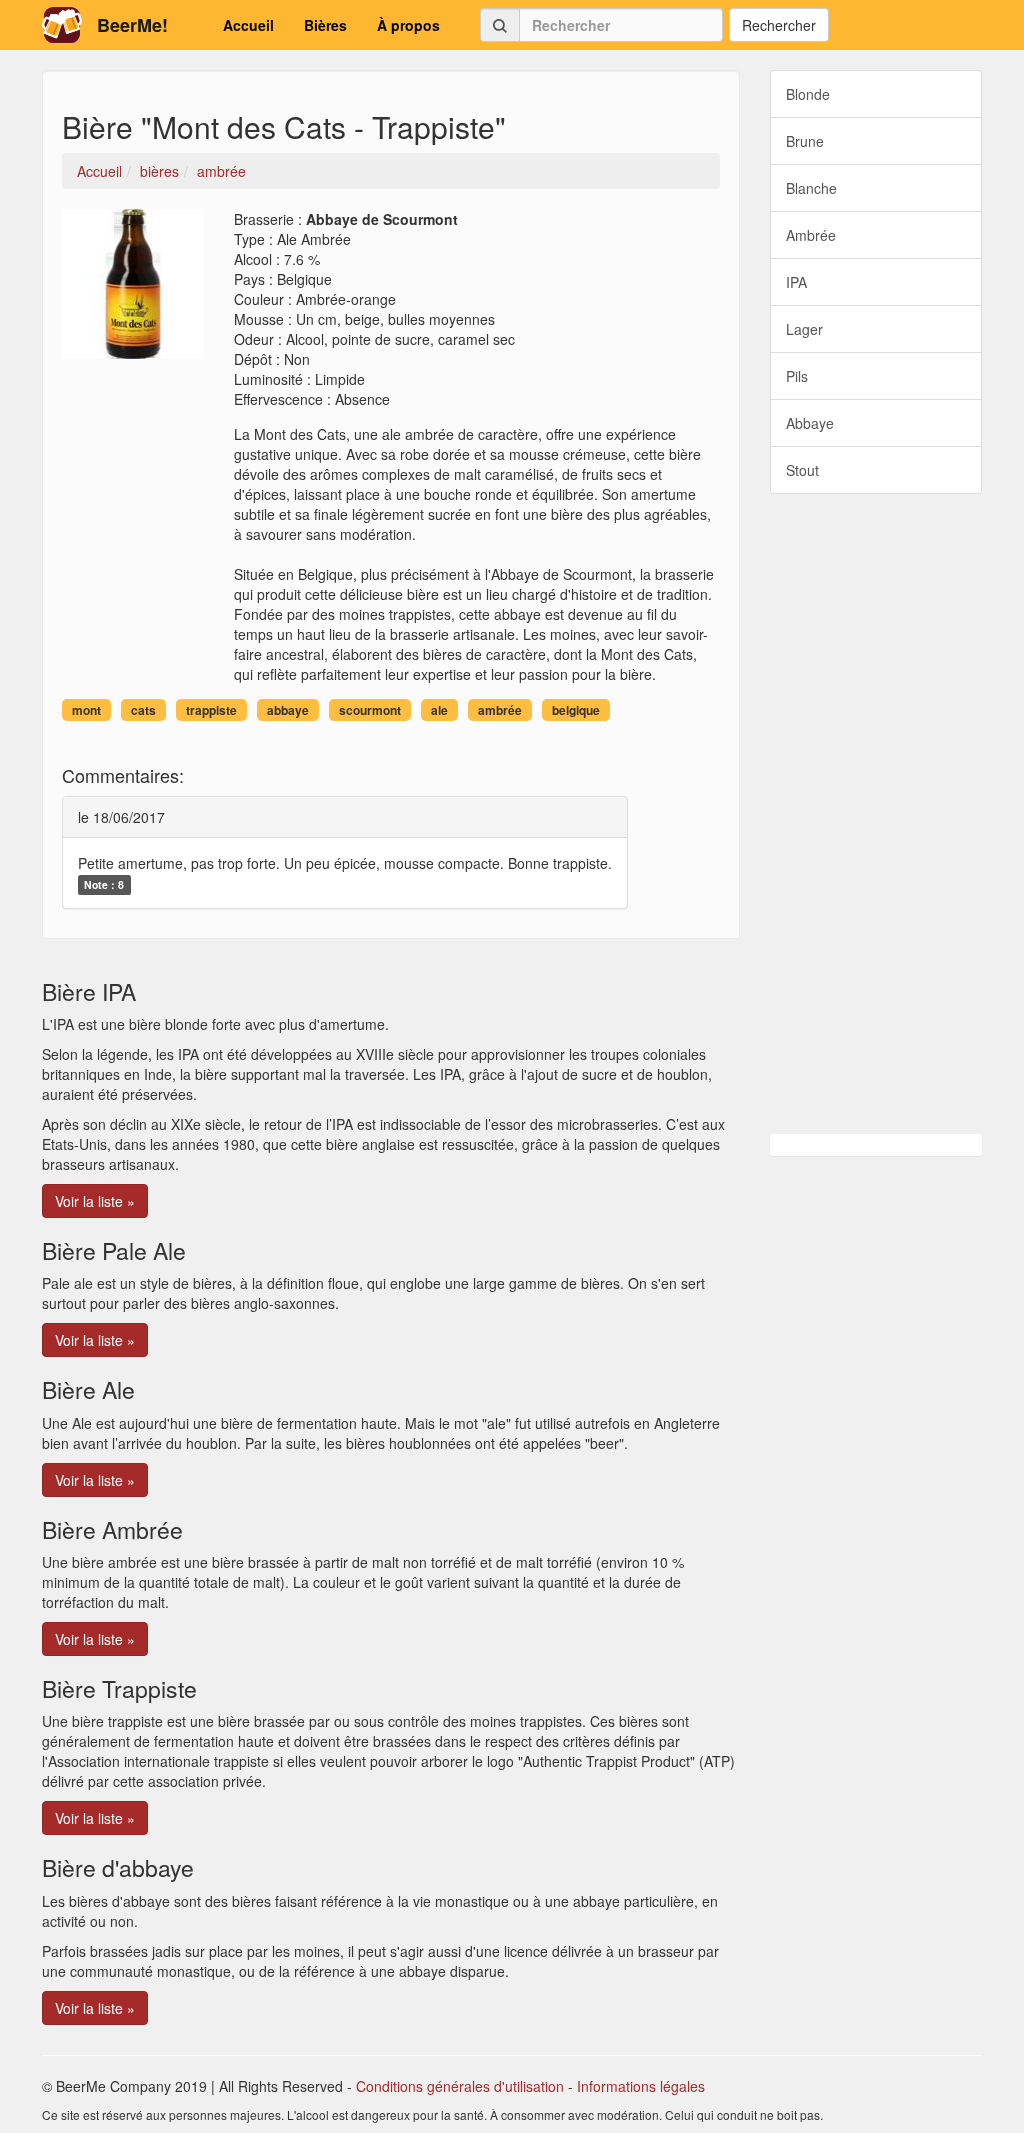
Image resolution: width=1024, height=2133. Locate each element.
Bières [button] (325, 25)
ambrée (500, 710)
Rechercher (779, 25)
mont (86, 710)
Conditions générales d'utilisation (460, 2086)
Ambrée (811, 235)
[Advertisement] (876, 814)
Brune (805, 141)
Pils (797, 376)
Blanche (811, 188)
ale (439, 710)
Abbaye (810, 423)
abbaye (288, 710)
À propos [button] (408, 25)
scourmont (370, 710)
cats (143, 710)
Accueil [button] (248, 25)
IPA (796, 282)
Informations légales (641, 2086)
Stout (802, 470)
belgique (576, 710)
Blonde (808, 94)
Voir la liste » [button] (95, 1201)
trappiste (211, 710)
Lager (804, 329)
